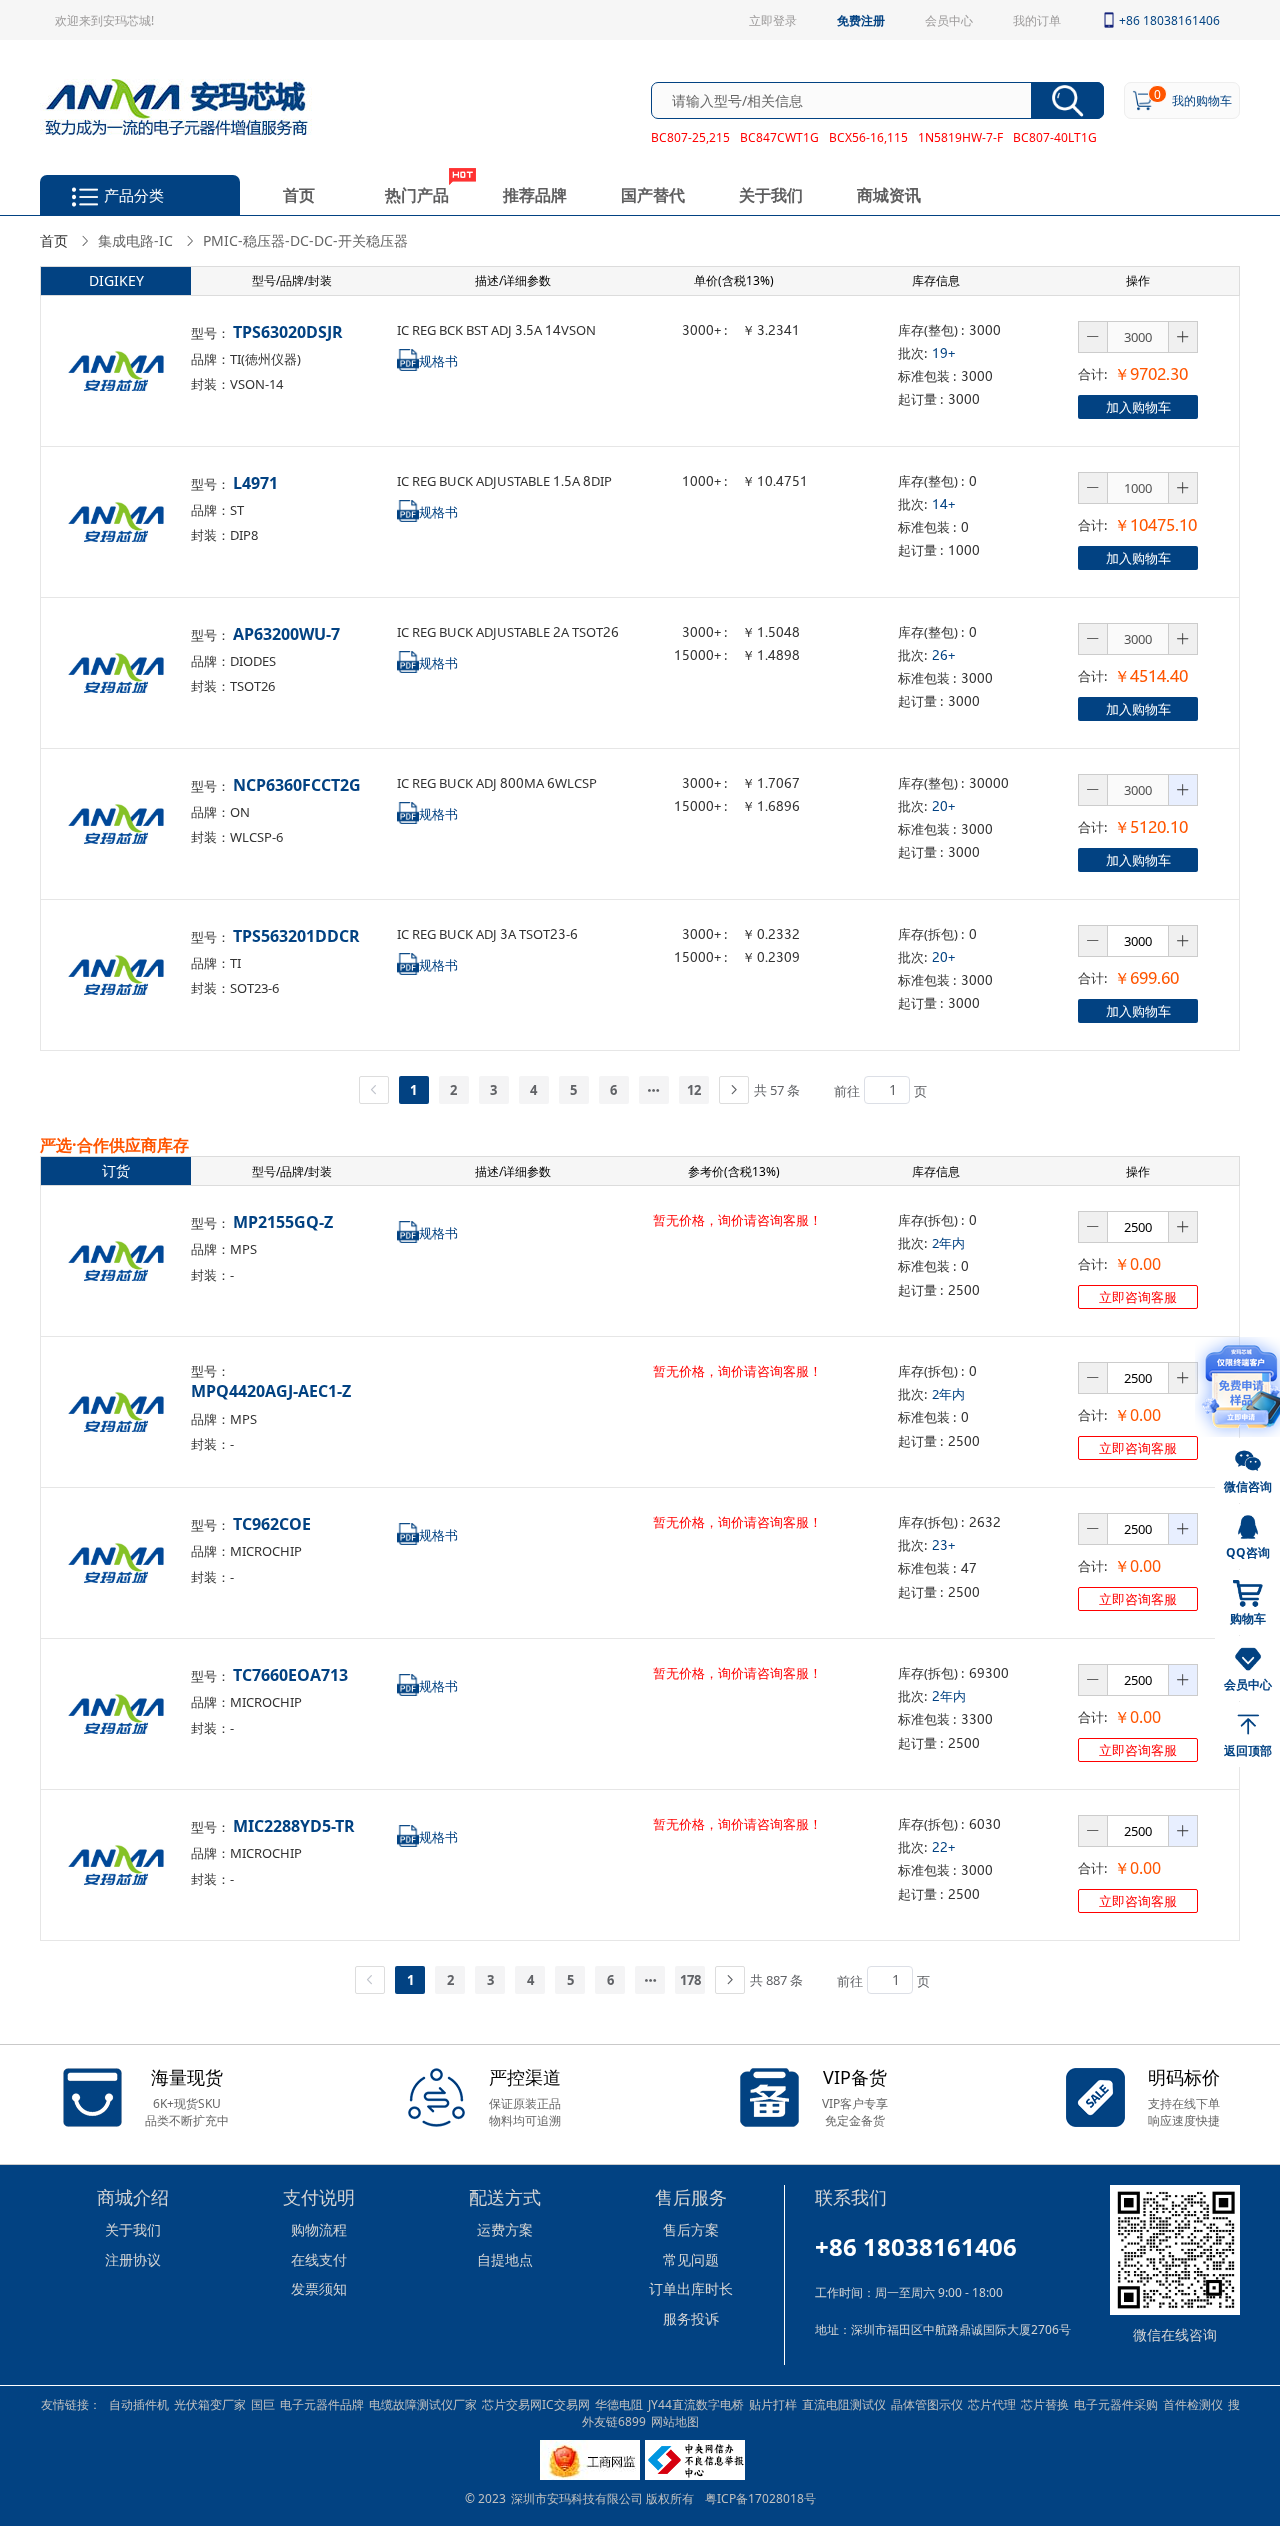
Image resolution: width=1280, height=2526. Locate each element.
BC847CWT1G (779, 137)
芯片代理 (992, 2404)
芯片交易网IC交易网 (536, 2404)
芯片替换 (1045, 2404)
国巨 (263, 2404)
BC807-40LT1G (1055, 137)
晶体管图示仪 (927, 2404)
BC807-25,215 (690, 137)
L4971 (255, 482)
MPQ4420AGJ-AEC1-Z (271, 1390)
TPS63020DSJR (288, 331)
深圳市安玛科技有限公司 (578, 2498)
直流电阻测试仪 (844, 2404)
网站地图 (675, 2421)
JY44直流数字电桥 (696, 2404)
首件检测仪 (1193, 2404)
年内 (949, 1695)
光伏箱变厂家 (210, 2404)
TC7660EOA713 (290, 1674)
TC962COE (272, 1523)
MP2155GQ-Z (283, 1221)
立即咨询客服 (1138, 1296)
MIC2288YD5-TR (294, 1825)
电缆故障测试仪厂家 (423, 2404)
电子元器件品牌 (322, 2404)
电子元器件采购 (1116, 2404)
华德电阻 (619, 2404)
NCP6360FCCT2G (297, 784)
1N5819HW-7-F (960, 137)
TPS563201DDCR (296, 935)
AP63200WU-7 (286, 633)
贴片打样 (773, 2404)
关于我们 (771, 194)
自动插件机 (139, 2404)
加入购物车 (1138, 406)
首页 (299, 194)
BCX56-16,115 (868, 137)
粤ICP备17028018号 (760, 2498)
